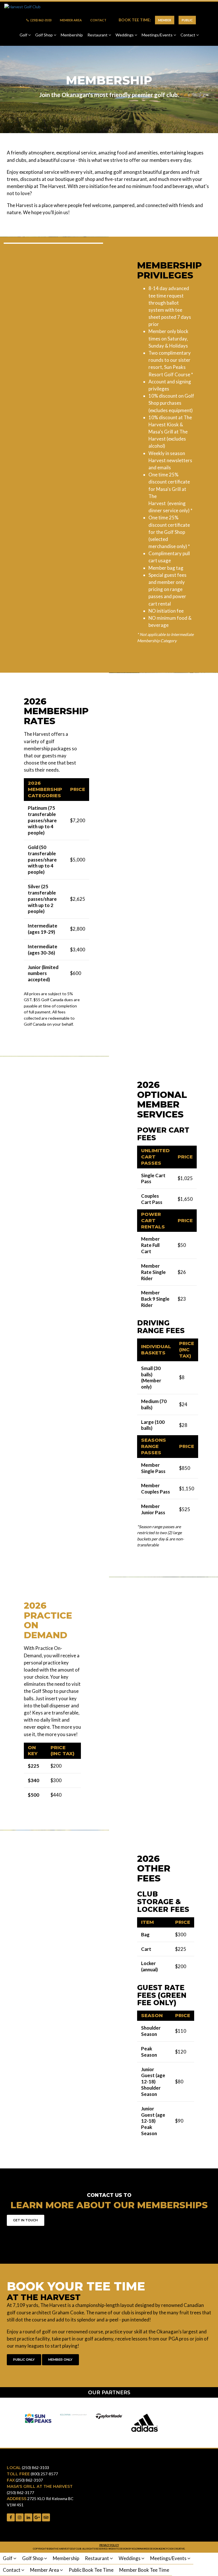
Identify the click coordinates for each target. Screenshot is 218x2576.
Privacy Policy (109, 2545)
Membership (72, 35)
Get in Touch (25, 2220)
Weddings (125, 35)
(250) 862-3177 (20, 2493)
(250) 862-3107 (29, 2480)
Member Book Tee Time (144, 2570)
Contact (98, 20)
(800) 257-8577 (44, 2474)
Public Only (24, 2360)
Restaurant (98, 35)
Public (187, 20)
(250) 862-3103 (41, 20)
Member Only (60, 2360)
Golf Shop (44, 35)
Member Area (71, 20)
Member (165, 20)
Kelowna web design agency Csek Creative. (159, 2549)
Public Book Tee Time (91, 2570)
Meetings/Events (158, 35)
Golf (24, 35)
